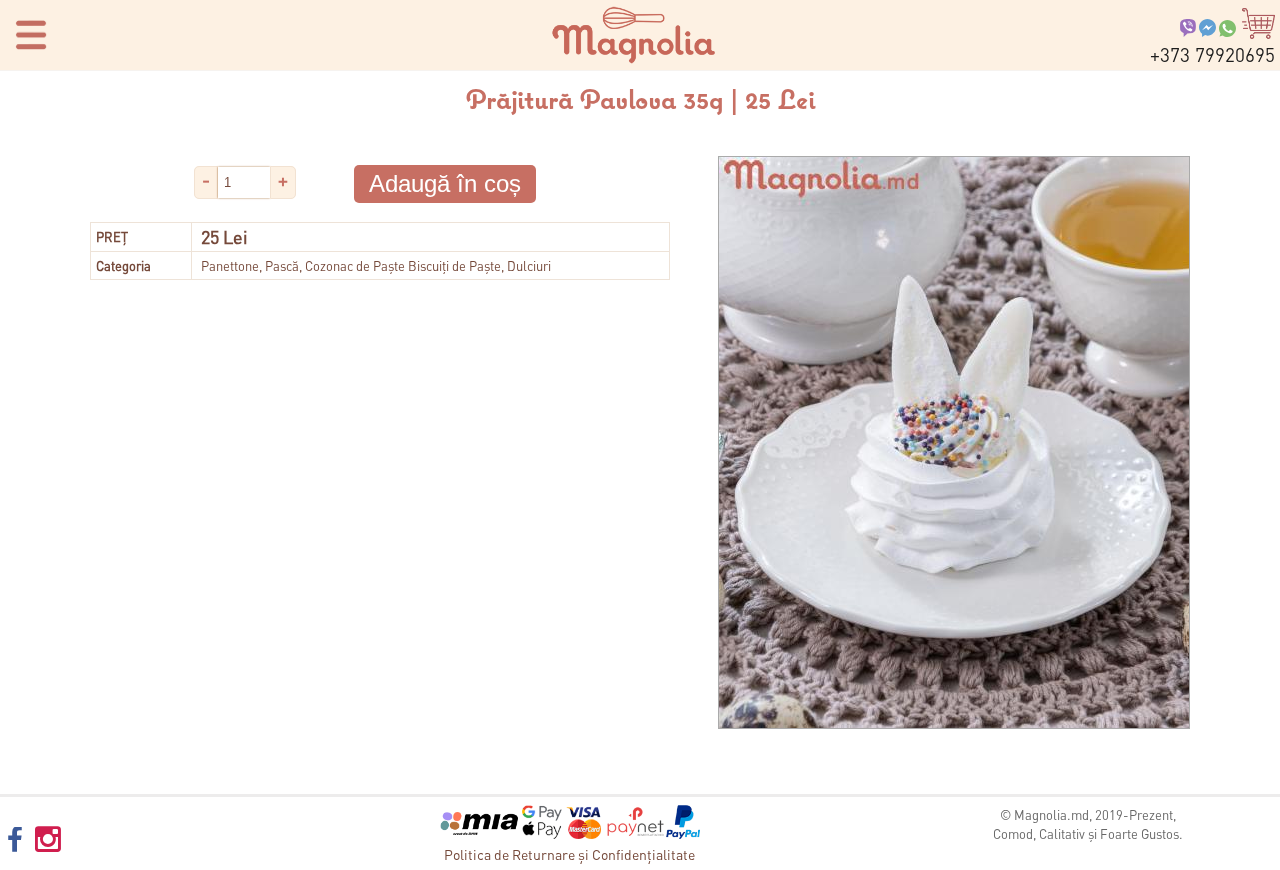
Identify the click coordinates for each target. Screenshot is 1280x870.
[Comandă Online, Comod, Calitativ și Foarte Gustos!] (634, 58)
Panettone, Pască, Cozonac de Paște (303, 265)
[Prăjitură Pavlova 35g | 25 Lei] (954, 723)
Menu (25, 34)
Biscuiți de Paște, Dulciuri (479, 265)
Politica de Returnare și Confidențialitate (569, 854)
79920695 (1212, 54)
